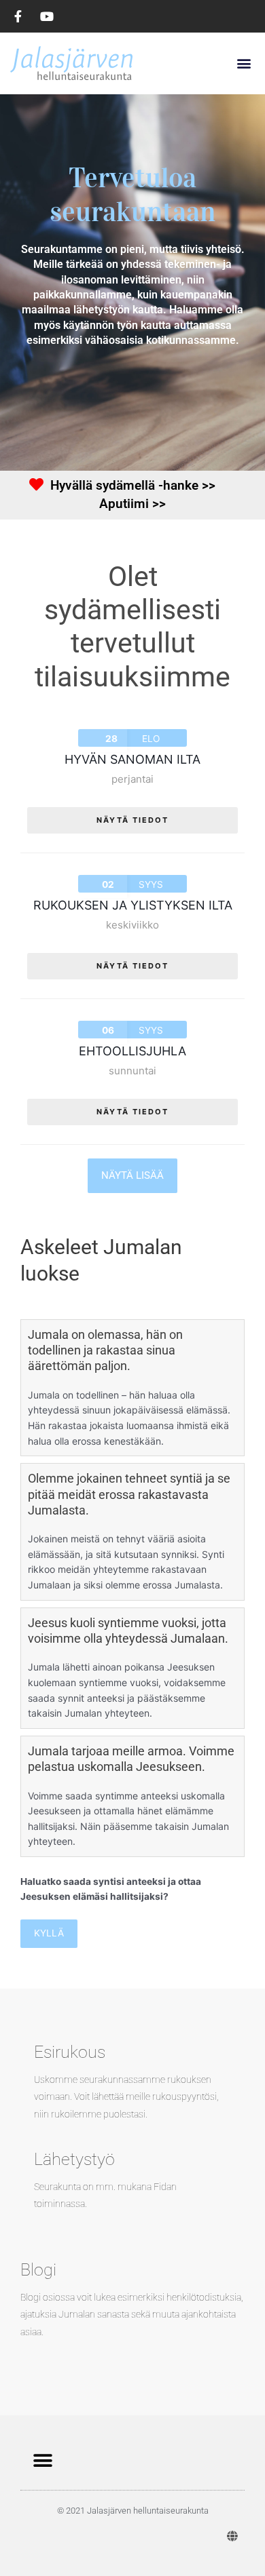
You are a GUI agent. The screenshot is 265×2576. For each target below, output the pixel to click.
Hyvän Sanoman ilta (132, 759)
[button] (244, 63)
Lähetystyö (74, 2159)
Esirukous (70, 2052)
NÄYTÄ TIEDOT (132, 820)
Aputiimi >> (132, 504)
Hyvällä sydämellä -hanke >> (133, 485)
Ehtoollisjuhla (132, 1051)
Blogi (38, 2270)
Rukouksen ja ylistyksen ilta (133, 905)
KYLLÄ (49, 1933)
